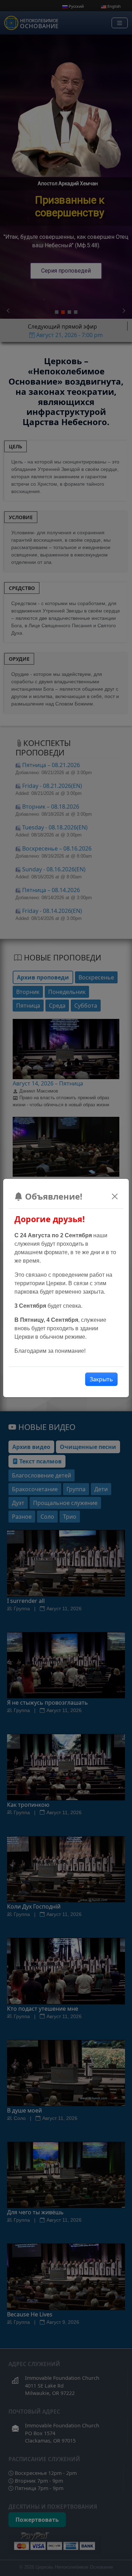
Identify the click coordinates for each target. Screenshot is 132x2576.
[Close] (115, 1196)
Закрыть (101, 1379)
